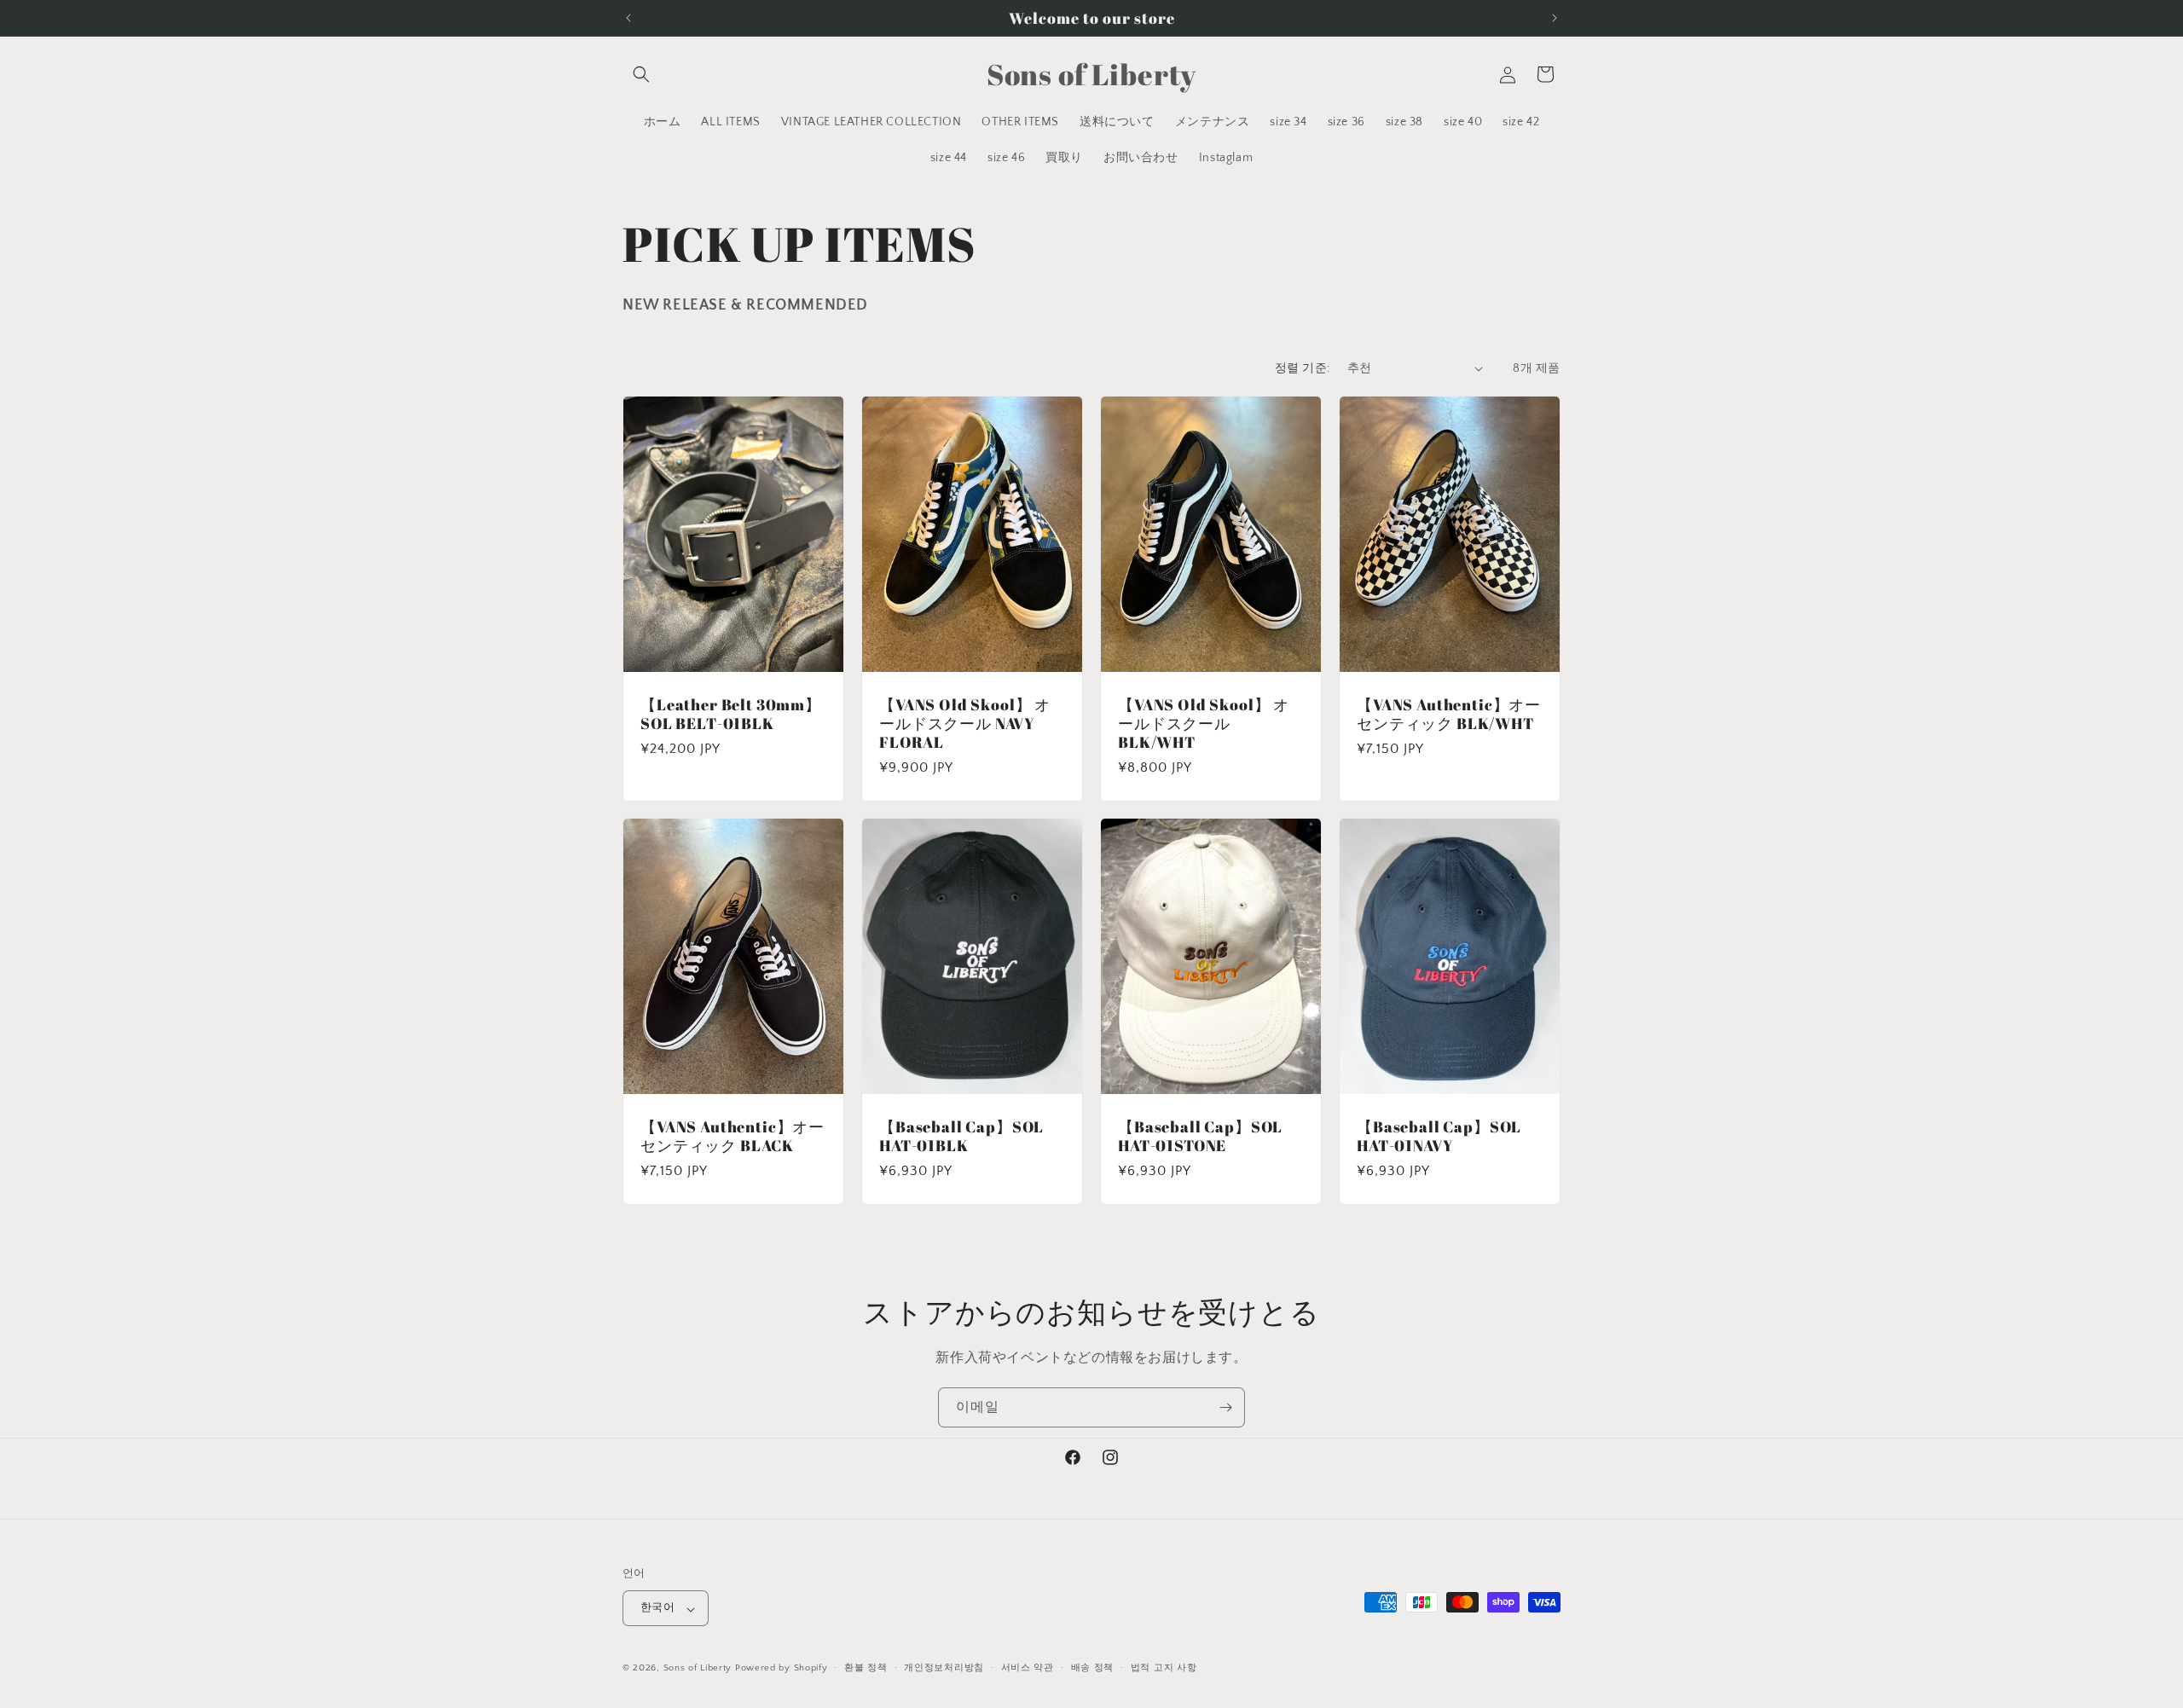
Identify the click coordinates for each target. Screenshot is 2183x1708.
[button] (641, 74)
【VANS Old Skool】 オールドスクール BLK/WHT (1204, 722)
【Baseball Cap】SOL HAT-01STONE (1200, 1136)
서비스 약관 (1028, 1668)
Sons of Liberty (698, 1669)
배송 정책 (1093, 1668)
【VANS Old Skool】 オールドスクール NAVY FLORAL (965, 722)
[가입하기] (1225, 1407)
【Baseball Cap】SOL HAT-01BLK (961, 1136)
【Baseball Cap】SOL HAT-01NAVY (1439, 1136)
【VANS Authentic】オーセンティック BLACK (732, 1136)
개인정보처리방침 (944, 1668)
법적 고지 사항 (1164, 1668)
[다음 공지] (1555, 18)
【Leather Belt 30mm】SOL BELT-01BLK (731, 713)
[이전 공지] (628, 18)
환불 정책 (866, 1668)
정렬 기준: (1302, 368)
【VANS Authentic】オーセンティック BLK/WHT (1449, 713)
